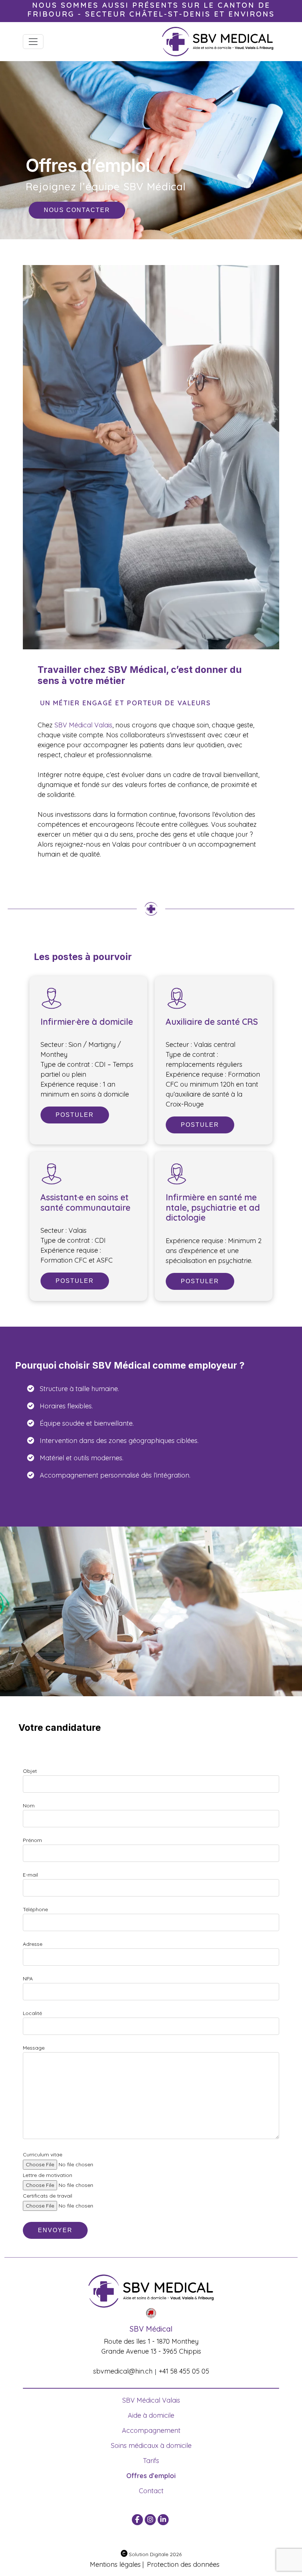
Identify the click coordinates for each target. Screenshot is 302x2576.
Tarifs (151, 2461)
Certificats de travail (48, 2196)
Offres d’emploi (151, 2476)
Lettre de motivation (48, 2175)
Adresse (33, 1944)
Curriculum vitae (43, 2155)
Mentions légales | (117, 2564)
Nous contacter (77, 210)
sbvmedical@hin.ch (123, 2371)
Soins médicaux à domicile (151, 2446)
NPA (28, 1979)
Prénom (32, 1840)
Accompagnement (151, 2430)
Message (34, 2048)
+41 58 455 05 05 (184, 2371)
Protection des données (183, 2564)
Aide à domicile (151, 2415)
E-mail (30, 1875)
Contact (151, 2491)
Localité (32, 2013)
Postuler (75, 1115)
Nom (29, 1806)
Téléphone (35, 1909)
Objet (30, 1771)
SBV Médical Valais (83, 725)
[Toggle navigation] (33, 42)
